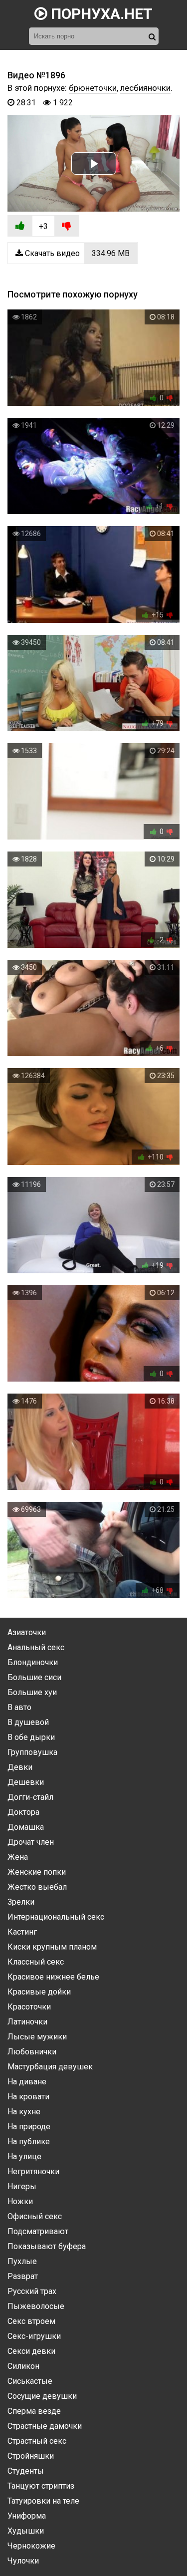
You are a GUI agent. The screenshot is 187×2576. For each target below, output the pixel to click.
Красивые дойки (39, 1992)
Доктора (23, 1812)
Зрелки (21, 1902)
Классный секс (36, 1962)
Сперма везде (34, 2411)
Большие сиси (34, 1677)
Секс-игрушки (34, 2336)
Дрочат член (31, 1842)
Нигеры (22, 2186)
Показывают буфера (47, 2246)
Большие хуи (32, 1692)
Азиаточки (27, 1632)
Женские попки (37, 1872)
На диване (27, 2082)
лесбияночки (145, 88)
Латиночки (27, 2022)
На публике (29, 2142)
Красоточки (29, 2007)
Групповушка (32, 1752)
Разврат (23, 2276)
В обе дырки (31, 1737)
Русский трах (32, 2291)
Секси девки (31, 2351)
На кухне (24, 2112)
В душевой (28, 1722)
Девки (20, 1767)
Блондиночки (33, 1662)
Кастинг (22, 1932)
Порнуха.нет (100, 14)
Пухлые (22, 2261)
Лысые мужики (37, 2037)
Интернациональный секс (56, 1917)
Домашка (26, 1827)
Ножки (20, 2201)
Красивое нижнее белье (53, 1977)
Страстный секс (37, 2441)
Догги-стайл (30, 1797)
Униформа (27, 2516)
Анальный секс (36, 1647)
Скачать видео (76, 253)
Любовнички (32, 2052)
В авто (19, 1707)
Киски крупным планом (52, 1947)
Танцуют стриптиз (41, 2486)
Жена (18, 1857)
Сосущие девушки (42, 2396)
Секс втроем (31, 2321)
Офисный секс (35, 2216)
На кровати (28, 2097)
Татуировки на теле (43, 2501)
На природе (29, 2127)
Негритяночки (33, 2171)
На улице (24, 2156)
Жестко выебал (37, 1887)
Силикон (23, 2366)
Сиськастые (30, 2381)
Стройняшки (31, 2456)
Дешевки (26, 1782)
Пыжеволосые (36, 2306)
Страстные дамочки (45, 2426)
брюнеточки (93, 88)
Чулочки (23, 2561)
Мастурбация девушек (50, 2067)
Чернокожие (31, 2546)
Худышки (26, 2531)
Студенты (26, 2471)
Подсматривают (38, 2231)
